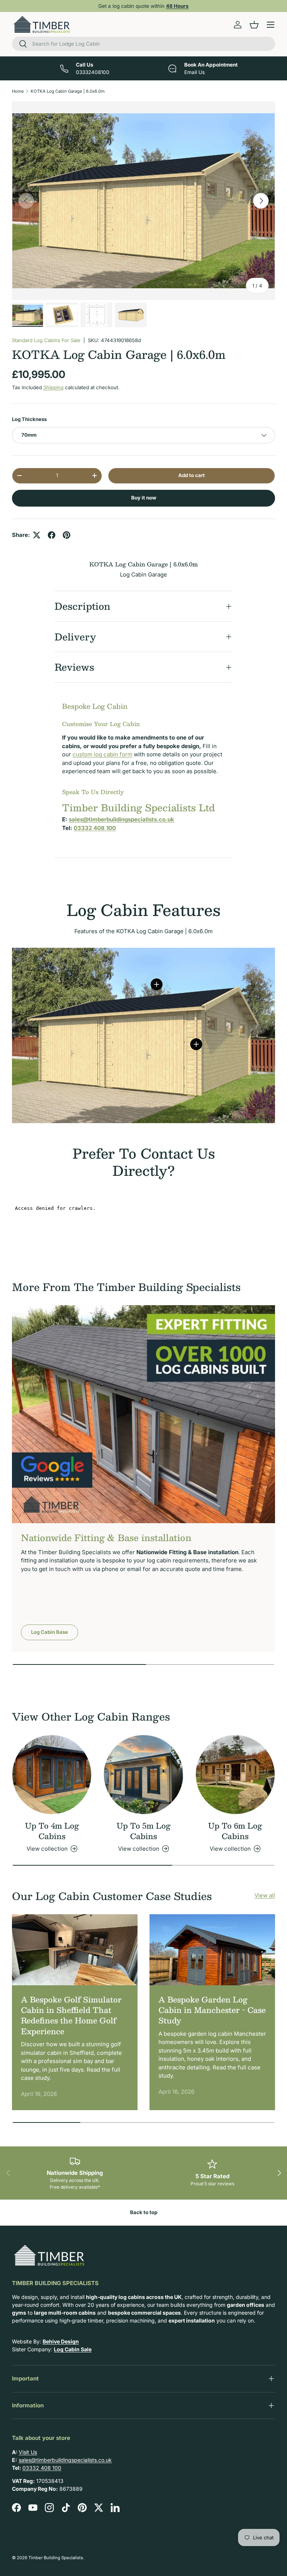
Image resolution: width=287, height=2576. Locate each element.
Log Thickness (29, 419)
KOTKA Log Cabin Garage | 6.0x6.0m (68, 91)
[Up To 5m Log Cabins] (143, 1775)
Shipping (53, 387)
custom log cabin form (102, 754)
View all (265, 1895)
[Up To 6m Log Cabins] (235, 1775)
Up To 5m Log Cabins (143, 1831)
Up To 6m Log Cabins (235, 1831)
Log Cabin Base (50, 1632)
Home (18, 91)
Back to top (144, 2212)
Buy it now (144, 498)
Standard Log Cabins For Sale (46, 340)
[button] (254, 25)
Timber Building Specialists (56, 2558)
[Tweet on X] (37, 535)
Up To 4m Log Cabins (52, 1831)
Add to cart (192, 475)
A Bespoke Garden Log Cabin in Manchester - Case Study (212, 2010)
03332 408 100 (42, 2468)
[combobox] (143, 44)
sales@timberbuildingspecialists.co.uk (65, 2460)
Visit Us (28, 2452)
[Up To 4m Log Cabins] (52, 1775)
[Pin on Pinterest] (67, 535)
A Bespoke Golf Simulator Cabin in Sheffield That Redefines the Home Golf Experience (71, 2015)
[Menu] (271, 25)
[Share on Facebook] (52, 535)
